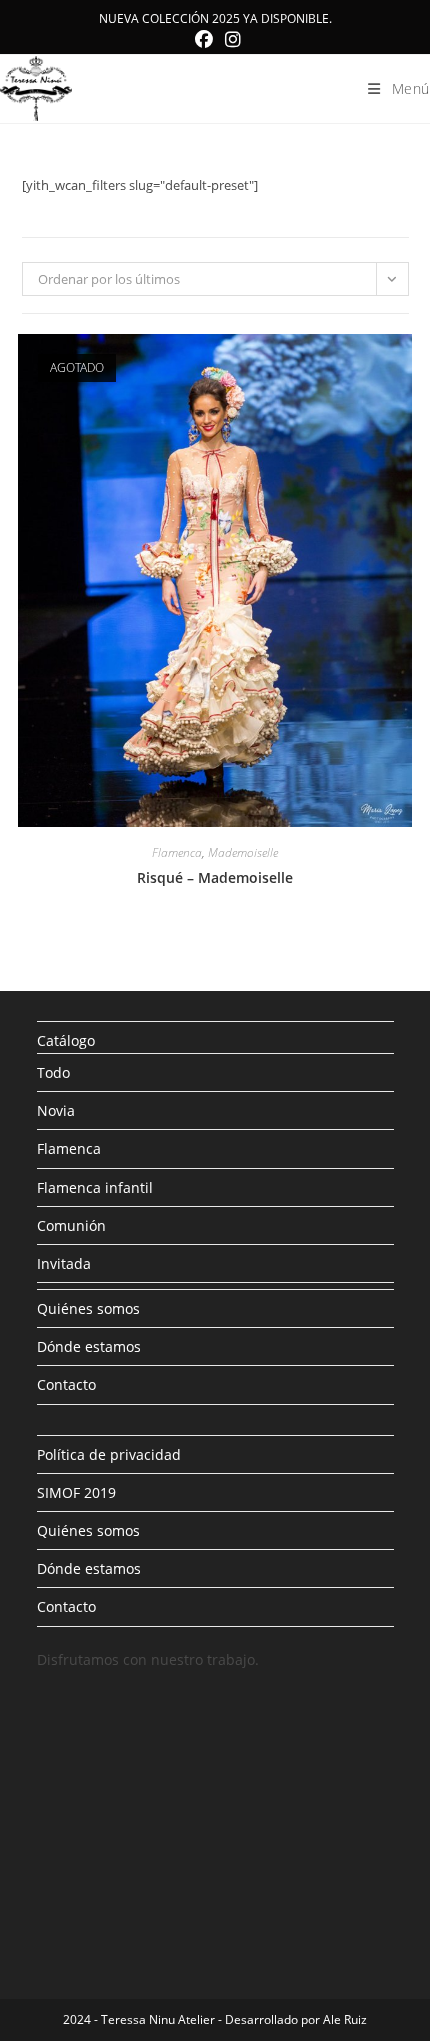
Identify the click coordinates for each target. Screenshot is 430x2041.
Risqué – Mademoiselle (215, 877)
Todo (53, 1072)
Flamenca (177, 852)
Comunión (71, 1225)
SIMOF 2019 (76, 1492)
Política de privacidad (109, 1454)
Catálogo (66, 1040)
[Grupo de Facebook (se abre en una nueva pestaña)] (204, 39)
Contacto (66, 1384)
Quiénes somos (88, 1308)
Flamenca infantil (95, 1187)
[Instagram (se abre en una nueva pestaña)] (230, 39)
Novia (56, 1110)
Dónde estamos (89, 1346)
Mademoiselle (243, 852)
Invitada (64, 1263)
